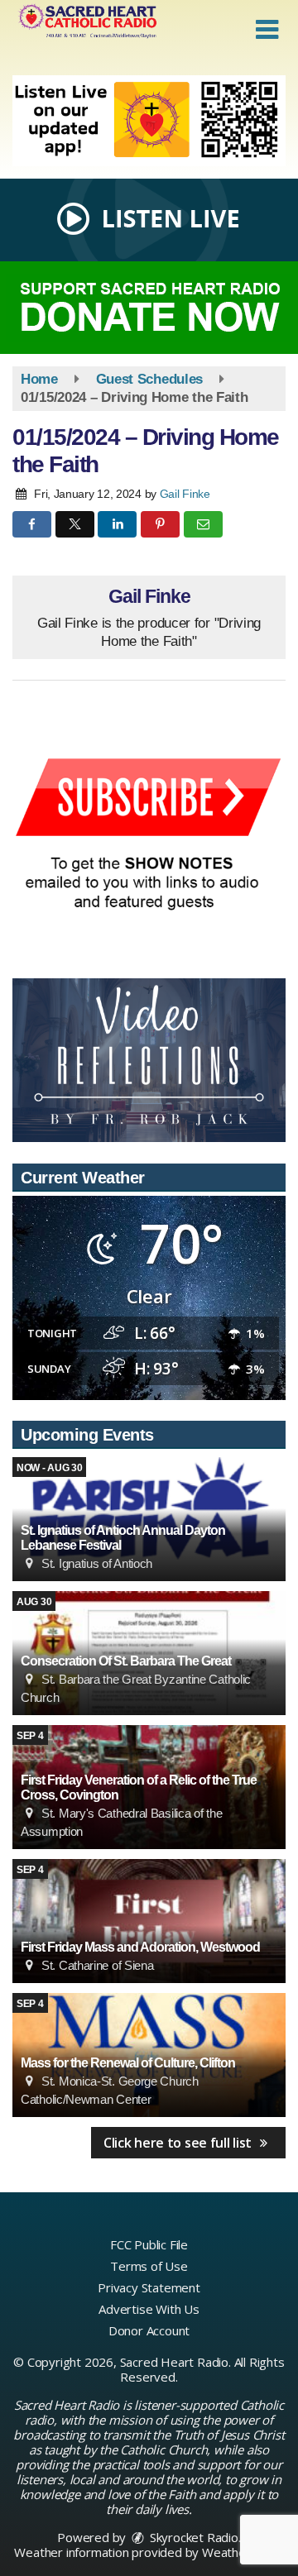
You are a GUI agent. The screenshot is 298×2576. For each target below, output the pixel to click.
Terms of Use (149, 2266)
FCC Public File (149, 2244)
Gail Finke (185, 494)
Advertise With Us (149, 2309)
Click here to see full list (179, 2143)
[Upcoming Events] (149, 1921)
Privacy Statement (149, 2287)
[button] (267, 30)
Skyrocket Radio (192, 2537)
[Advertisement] (149, 121)
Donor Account (149, 2330)
